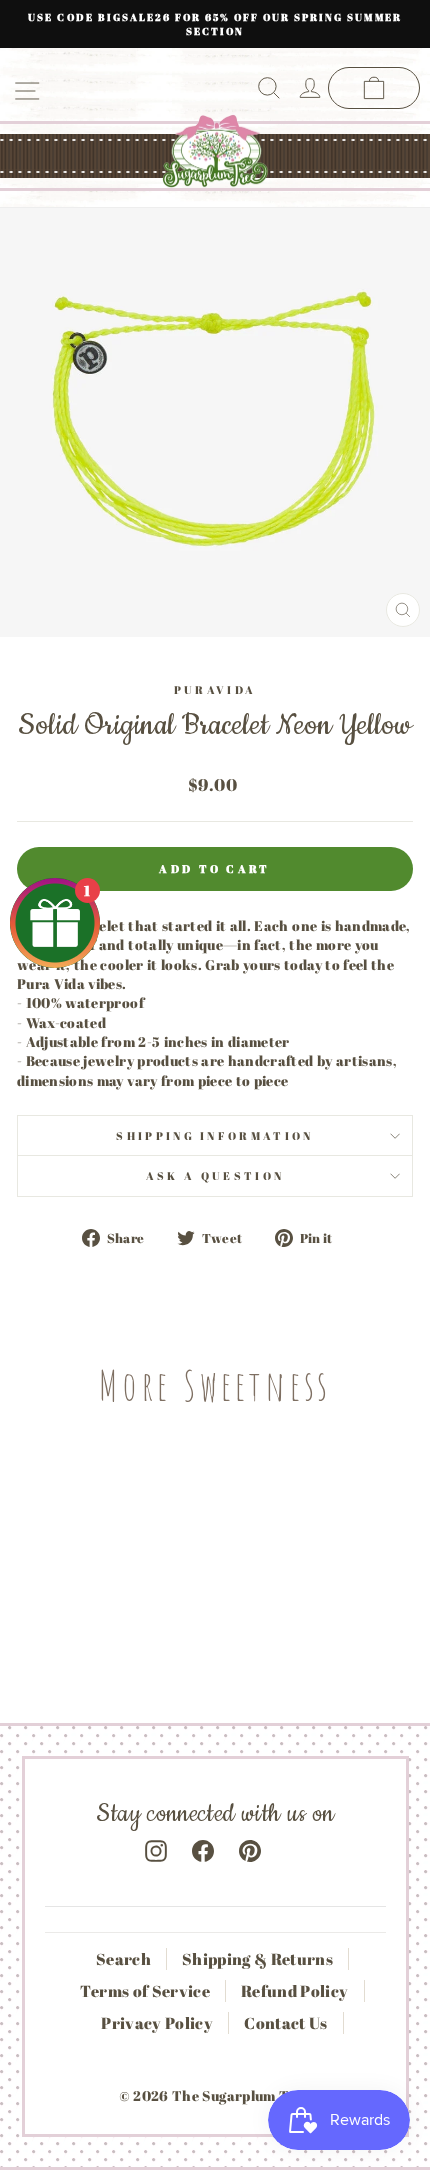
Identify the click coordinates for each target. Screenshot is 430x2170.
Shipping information (214, 1135)
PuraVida (215, 689)
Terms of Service (145, 1991)
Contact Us (285, 2023)
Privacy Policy (157, 2023)
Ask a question (215, 1175)
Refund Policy (295, 1991)
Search (123, 1959)
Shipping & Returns (257, 1959)
